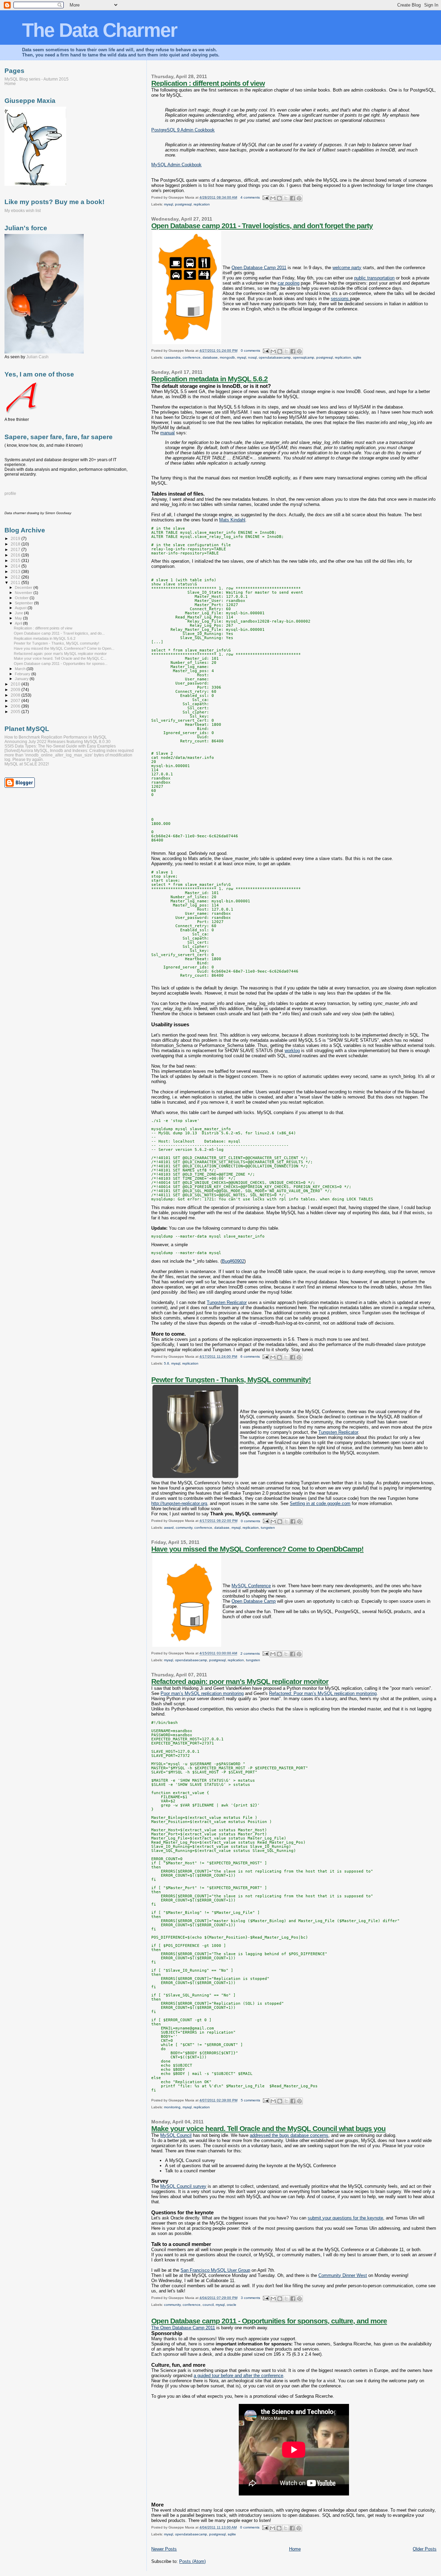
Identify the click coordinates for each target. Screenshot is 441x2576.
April (19, 623)
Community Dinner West (343, 2275)
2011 (16, 582)
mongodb (227, 357)
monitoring (172, 2107)
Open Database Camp (254, 1601)
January (22, 679)
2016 (16, 555)
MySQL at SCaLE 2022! (27, 764)
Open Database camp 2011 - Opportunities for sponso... (61, 664)
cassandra (172, 357)
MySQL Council (176, 2135)
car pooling (289, 283)
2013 (16, 571)
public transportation (374, 278)
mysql (168, 204)
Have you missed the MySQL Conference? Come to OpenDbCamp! (257, 1549)
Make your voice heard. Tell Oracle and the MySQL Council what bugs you (268, 2128)
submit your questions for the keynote (345, 2218)
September (24, 603)
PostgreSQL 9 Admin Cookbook (183, 130)
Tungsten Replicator (227, 1302)
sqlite (357, 357)
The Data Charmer (100, 30)
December (24, 587)
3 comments (250, 2298)
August (21, 608)
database (210, 357)
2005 (16, 712)
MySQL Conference (251, 1586)
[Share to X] (286, 198)
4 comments (250, 197)
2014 (16, 566)
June (19, 613)
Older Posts (425, 2549)
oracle (232, 2305)
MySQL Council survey (183, 2186)
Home (295, 2549)
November (24, 593)
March (21, 669)
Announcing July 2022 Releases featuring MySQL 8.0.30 (58, 741)
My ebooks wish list (23, 211)
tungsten (268, 1528)
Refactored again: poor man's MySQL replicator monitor (240, 1681)
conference (192, 357)
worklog (292, 1051)
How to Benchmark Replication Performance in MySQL (56, 737)
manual (167, 433)
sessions (340, 299)
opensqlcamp (304, 357)
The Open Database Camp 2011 (183, 2328)
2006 (16, 706)
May (19, 618)
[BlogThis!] (279, 198)
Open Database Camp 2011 (259, 268)
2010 (16, 684)
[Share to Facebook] (293, 198)
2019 (16, 538)
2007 (16, 701)
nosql (252, 357)
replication (202, 204)
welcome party (347, 268)
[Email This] (273, 198)
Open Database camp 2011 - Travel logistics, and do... (59, 633)
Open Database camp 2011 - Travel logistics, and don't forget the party (262, 226)
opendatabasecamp (275, 357)
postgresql (183, 204)
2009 (16, 690)
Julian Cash (37, 357)
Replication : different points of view (208, 83)
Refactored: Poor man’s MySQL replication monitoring (323, 1693)
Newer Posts (164, 2549)
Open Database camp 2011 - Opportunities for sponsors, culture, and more (269, 2321)
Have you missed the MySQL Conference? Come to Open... (64, 648)
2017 (16, 549)
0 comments (250, 351)
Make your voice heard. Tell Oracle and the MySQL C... (60, 658)
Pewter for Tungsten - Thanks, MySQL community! (231, 1380)
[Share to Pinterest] (299, 198)
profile (10, 494)
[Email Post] (265, 197)
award (169, 1528)
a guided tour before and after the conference (238, 2376)
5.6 (167, 1363)
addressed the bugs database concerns (289, 2135)
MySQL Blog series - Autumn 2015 (37, 79)
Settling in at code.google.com (320, 1503)
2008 (16, 695)
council (208, 2305)
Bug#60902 (233, 1261)
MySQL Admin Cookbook (176, 165)
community (184, 1528)
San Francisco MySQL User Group (215, 2270)
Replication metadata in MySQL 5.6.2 (209, 379)
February (23, 674)
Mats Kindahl (232, 520)
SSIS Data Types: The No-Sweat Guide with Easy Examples (60, 746)
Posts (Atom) (192, 2561)
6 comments (250, 1356)
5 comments (250, 2100)
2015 (16, 560)
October (22, 598)
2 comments (250, 1653)
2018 (16, 544)
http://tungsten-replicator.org (179, 1503)
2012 (16, 577)
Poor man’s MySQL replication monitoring (202, 1693)
